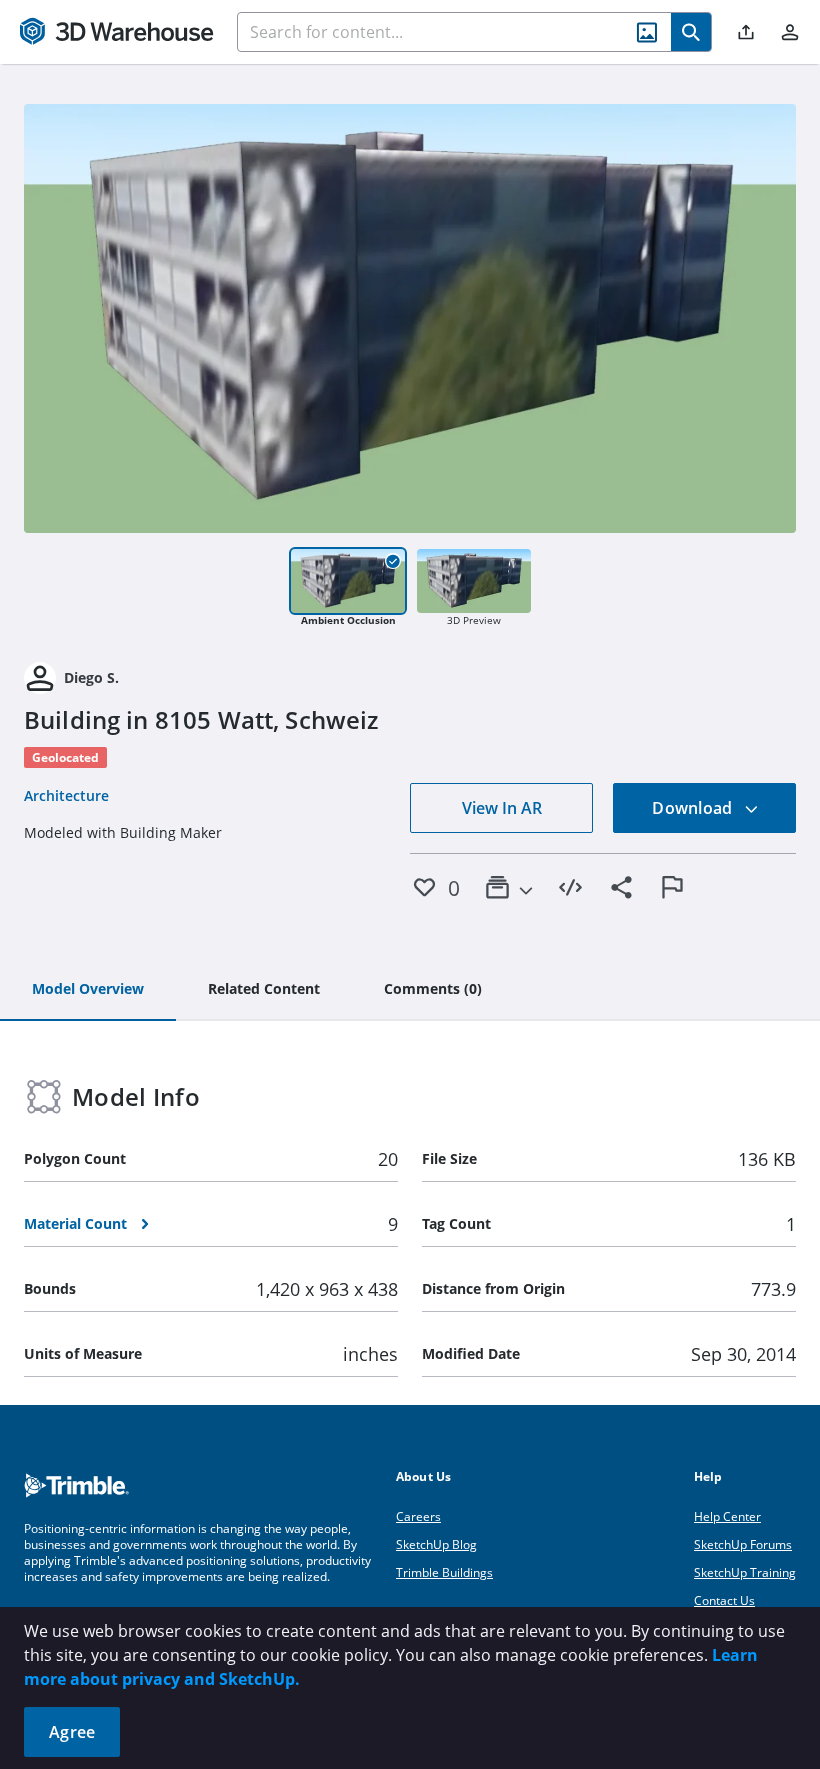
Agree (72, 1732)
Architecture (66, 795)
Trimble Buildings (444, 1572)
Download (694, 808)
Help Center (727, 1516)
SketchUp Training (745, 1572)
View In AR (502, 808)
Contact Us (724, 1600)
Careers (418, 1516)
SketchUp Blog (436, 1544)
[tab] (88, 990)
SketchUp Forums (743, 1544)
